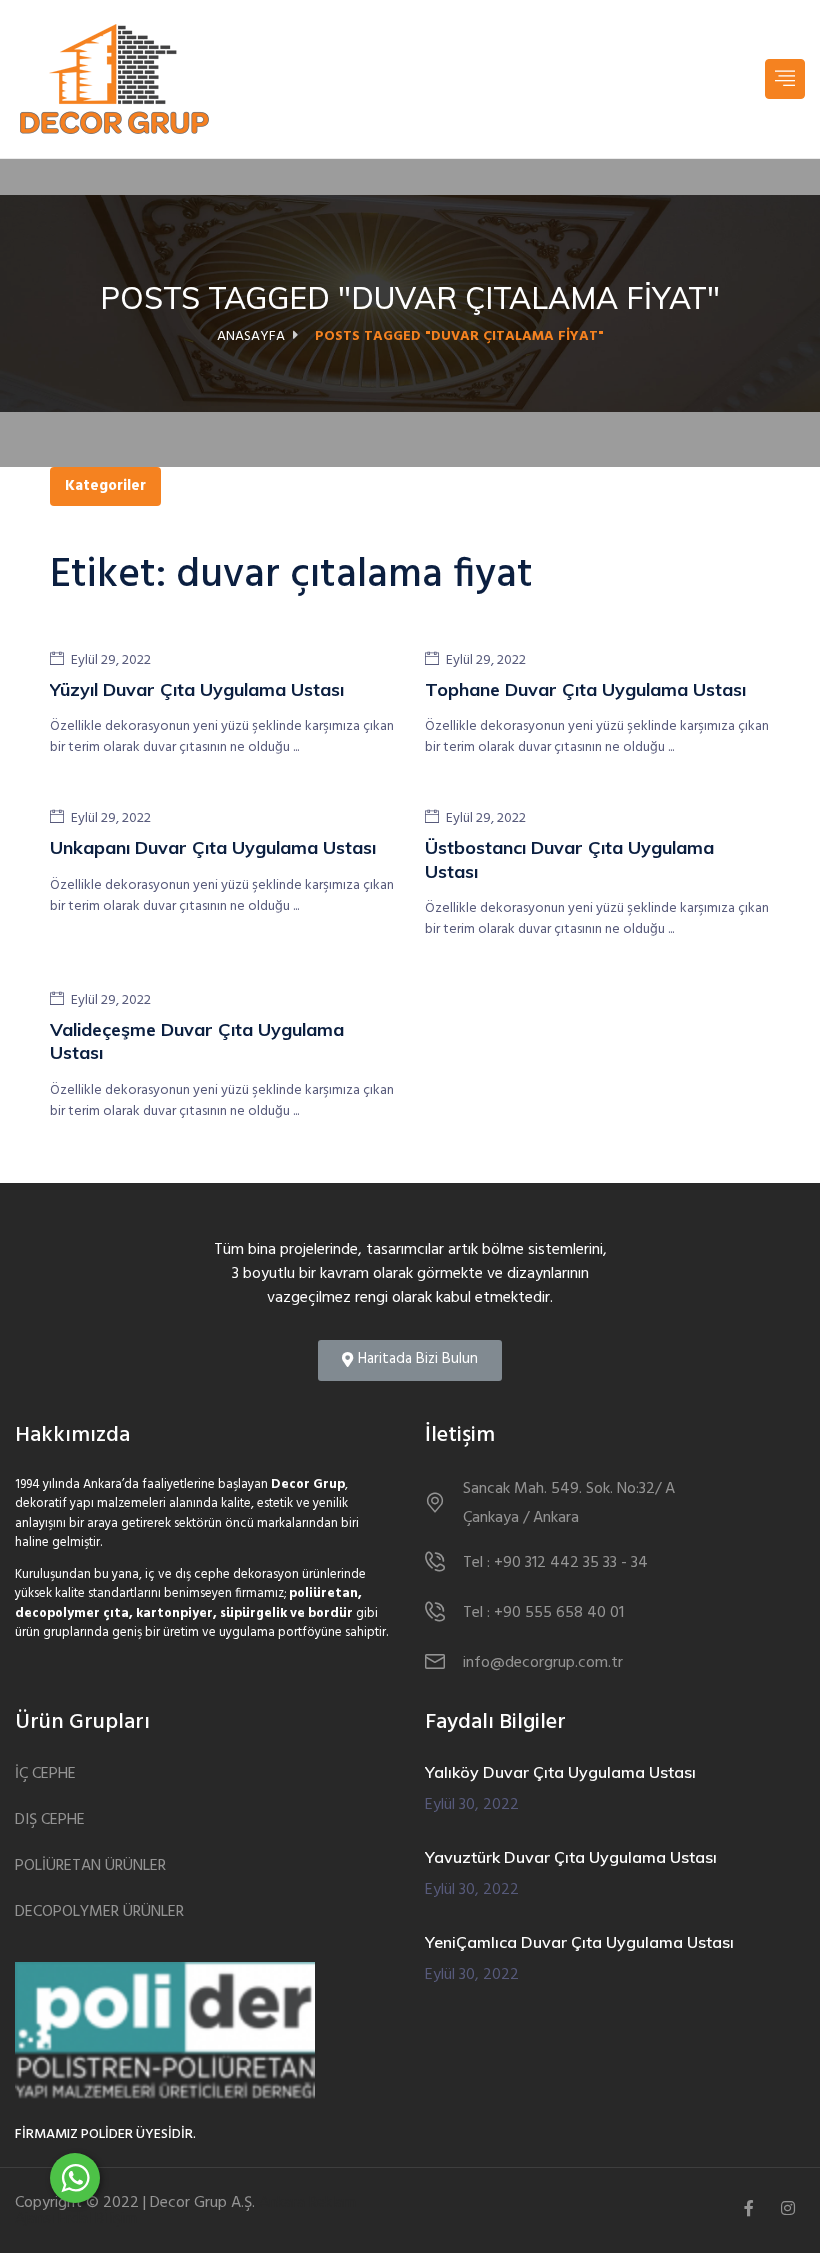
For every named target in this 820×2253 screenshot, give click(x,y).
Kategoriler (105, 486)
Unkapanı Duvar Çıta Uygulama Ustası (213, 847)
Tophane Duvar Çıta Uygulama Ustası (585, 689)
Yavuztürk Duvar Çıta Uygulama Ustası (571, 1857)
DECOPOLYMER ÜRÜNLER (99, 1912)
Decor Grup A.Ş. (202, 2203)
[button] (410, 1360)
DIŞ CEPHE (50, 1820)
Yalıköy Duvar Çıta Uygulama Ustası (560, 1772)
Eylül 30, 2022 (472, 1805)
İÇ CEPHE (45, 1774)
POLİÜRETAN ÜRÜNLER (90, 1866)
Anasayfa (251, 336)
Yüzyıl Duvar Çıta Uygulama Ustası (197, 689)
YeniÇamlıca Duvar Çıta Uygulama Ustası (579, 1942)
